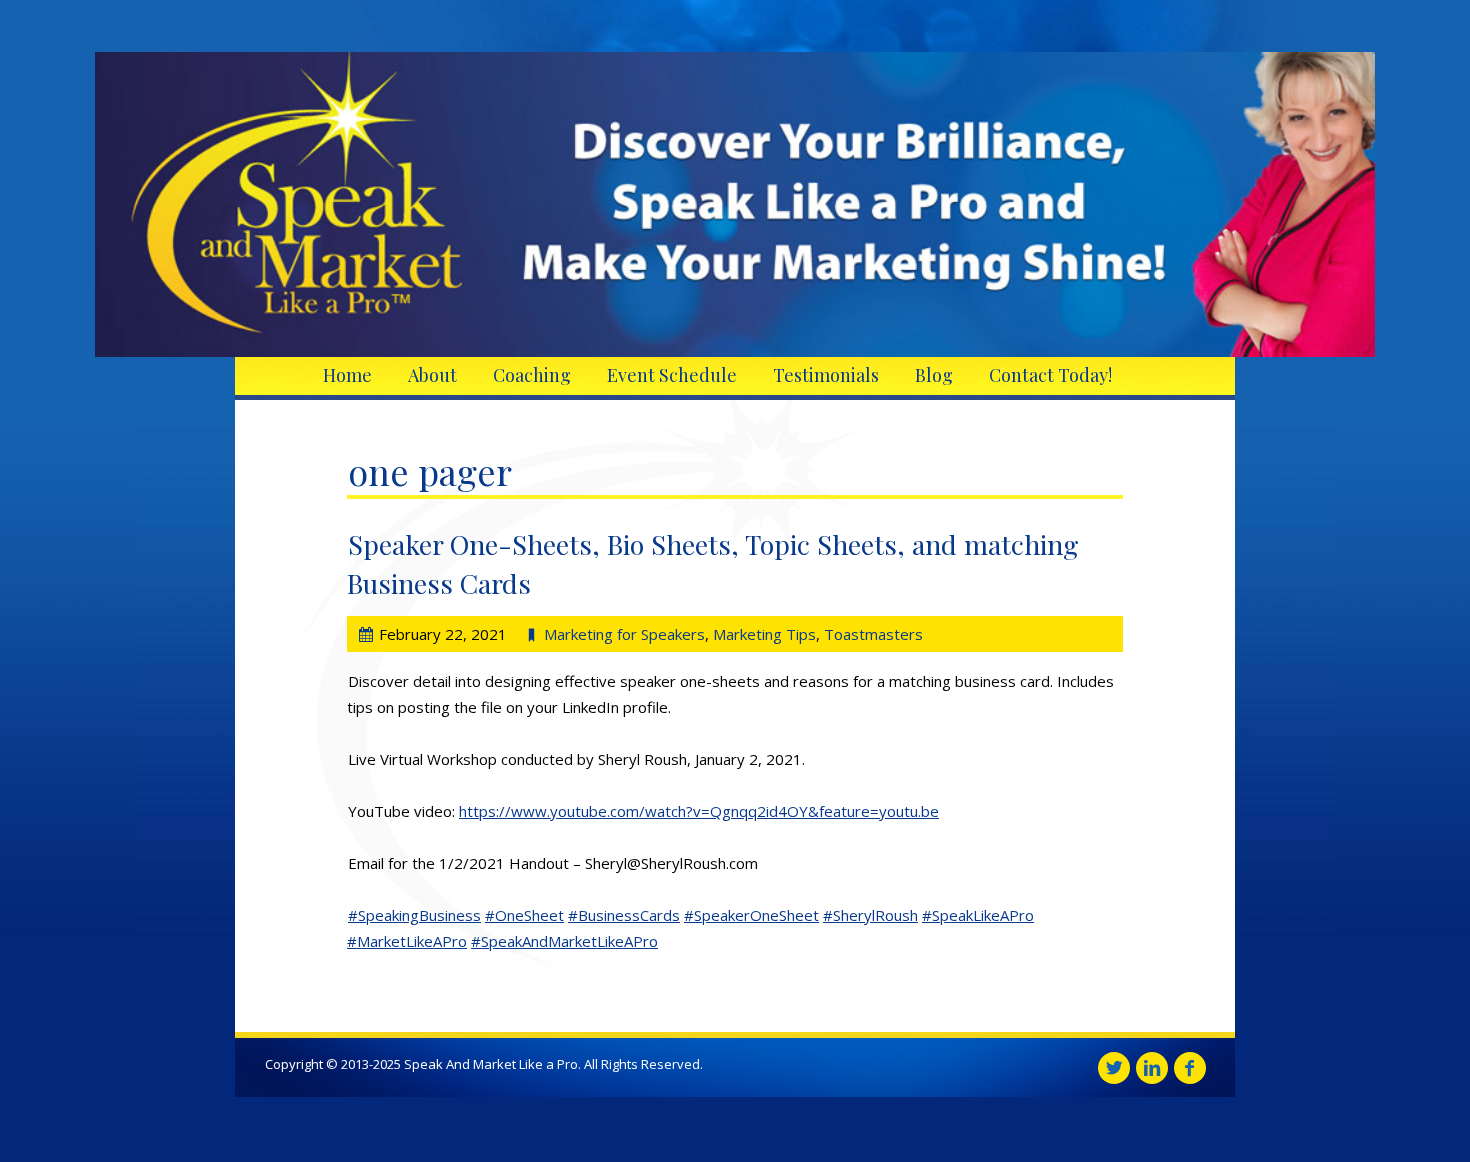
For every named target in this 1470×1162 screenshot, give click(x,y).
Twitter (1114, 1068)
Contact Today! (1050, 375)
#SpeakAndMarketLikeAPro (564, 941)
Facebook (1190, 1068)
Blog (934, 375)
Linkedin (1152, 1068)
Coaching (532, 375)
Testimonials (826, 375)
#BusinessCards (624, 915)
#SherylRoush (870, 915)
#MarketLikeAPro (407, 941)
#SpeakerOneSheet (751, 915)
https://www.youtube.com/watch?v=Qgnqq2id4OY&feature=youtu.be (699, 811)
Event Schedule (672, 375)
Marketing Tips (764, 634)
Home (347, 375)
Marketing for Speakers (624, 634)
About (432, 375)
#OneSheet (524, 915)
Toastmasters (873, 634)
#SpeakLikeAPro (978, 915)
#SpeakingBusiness (414, 915)
